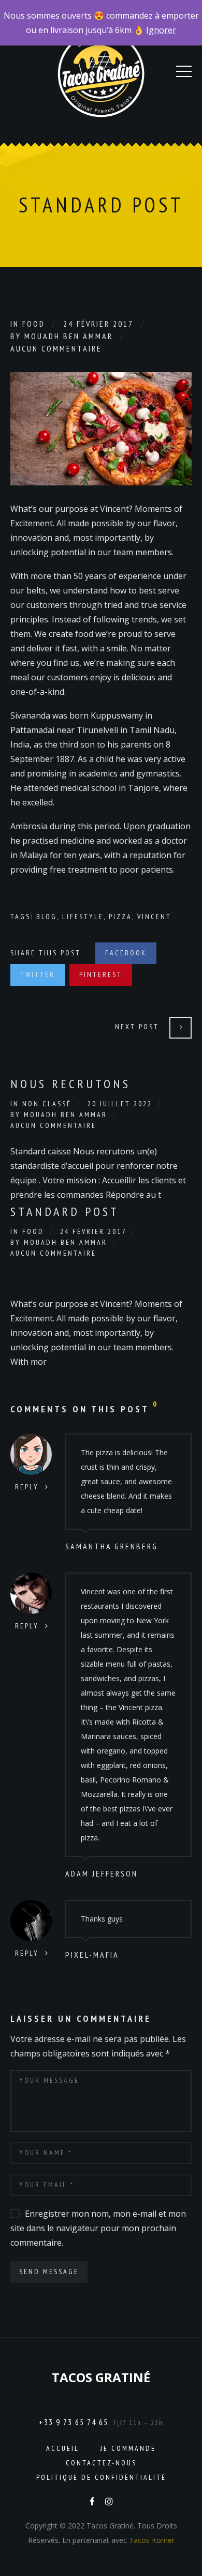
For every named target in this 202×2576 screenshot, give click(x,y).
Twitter (38, 974)
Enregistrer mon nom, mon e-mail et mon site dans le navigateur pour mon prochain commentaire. (98, 2228)
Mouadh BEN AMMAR (69, 336)
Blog (47, 917)
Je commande (128, 2448)
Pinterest (101, 974)
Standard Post (65, 1211)
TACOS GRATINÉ (101, 2377)
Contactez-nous (101, 2463)
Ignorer (161, 30)
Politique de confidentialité (101, 2477)
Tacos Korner (152, 2540)
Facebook (126, 953)
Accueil (63, 2448)
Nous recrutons (70, 1084)
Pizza (120, 917)
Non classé (47, 1104)
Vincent (154, 917)
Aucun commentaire (56, 348)
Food (34, 324)
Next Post (137, 1027)
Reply (27, 1487)
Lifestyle (83, 917)
